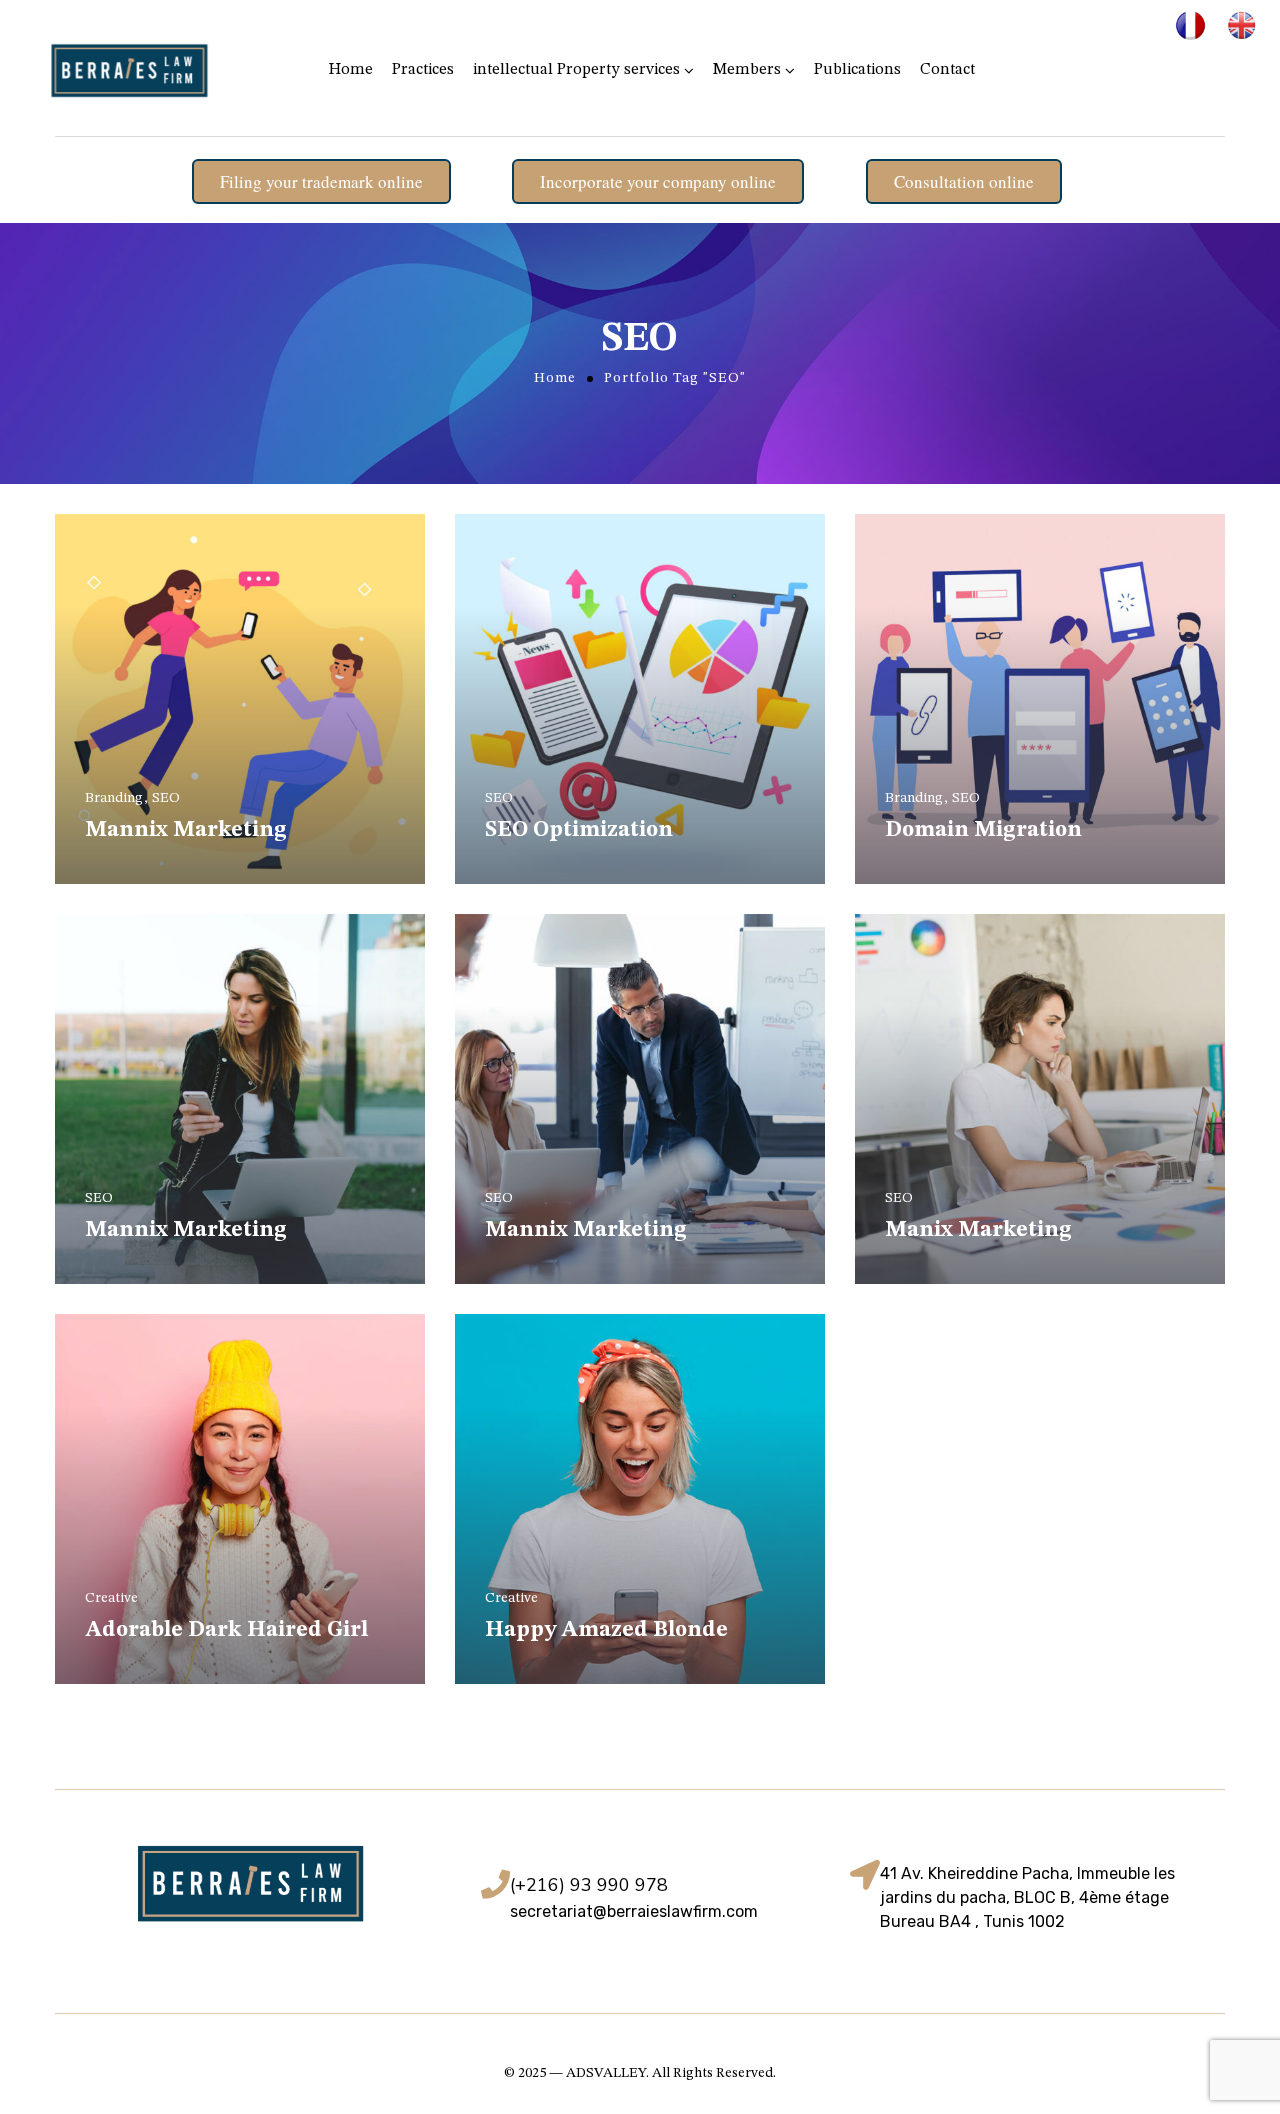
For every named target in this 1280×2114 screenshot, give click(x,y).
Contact (947, 70)
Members (747, 70)
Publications (857, 70)
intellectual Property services (576, 70)
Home (351, 70)
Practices (423, 70)
